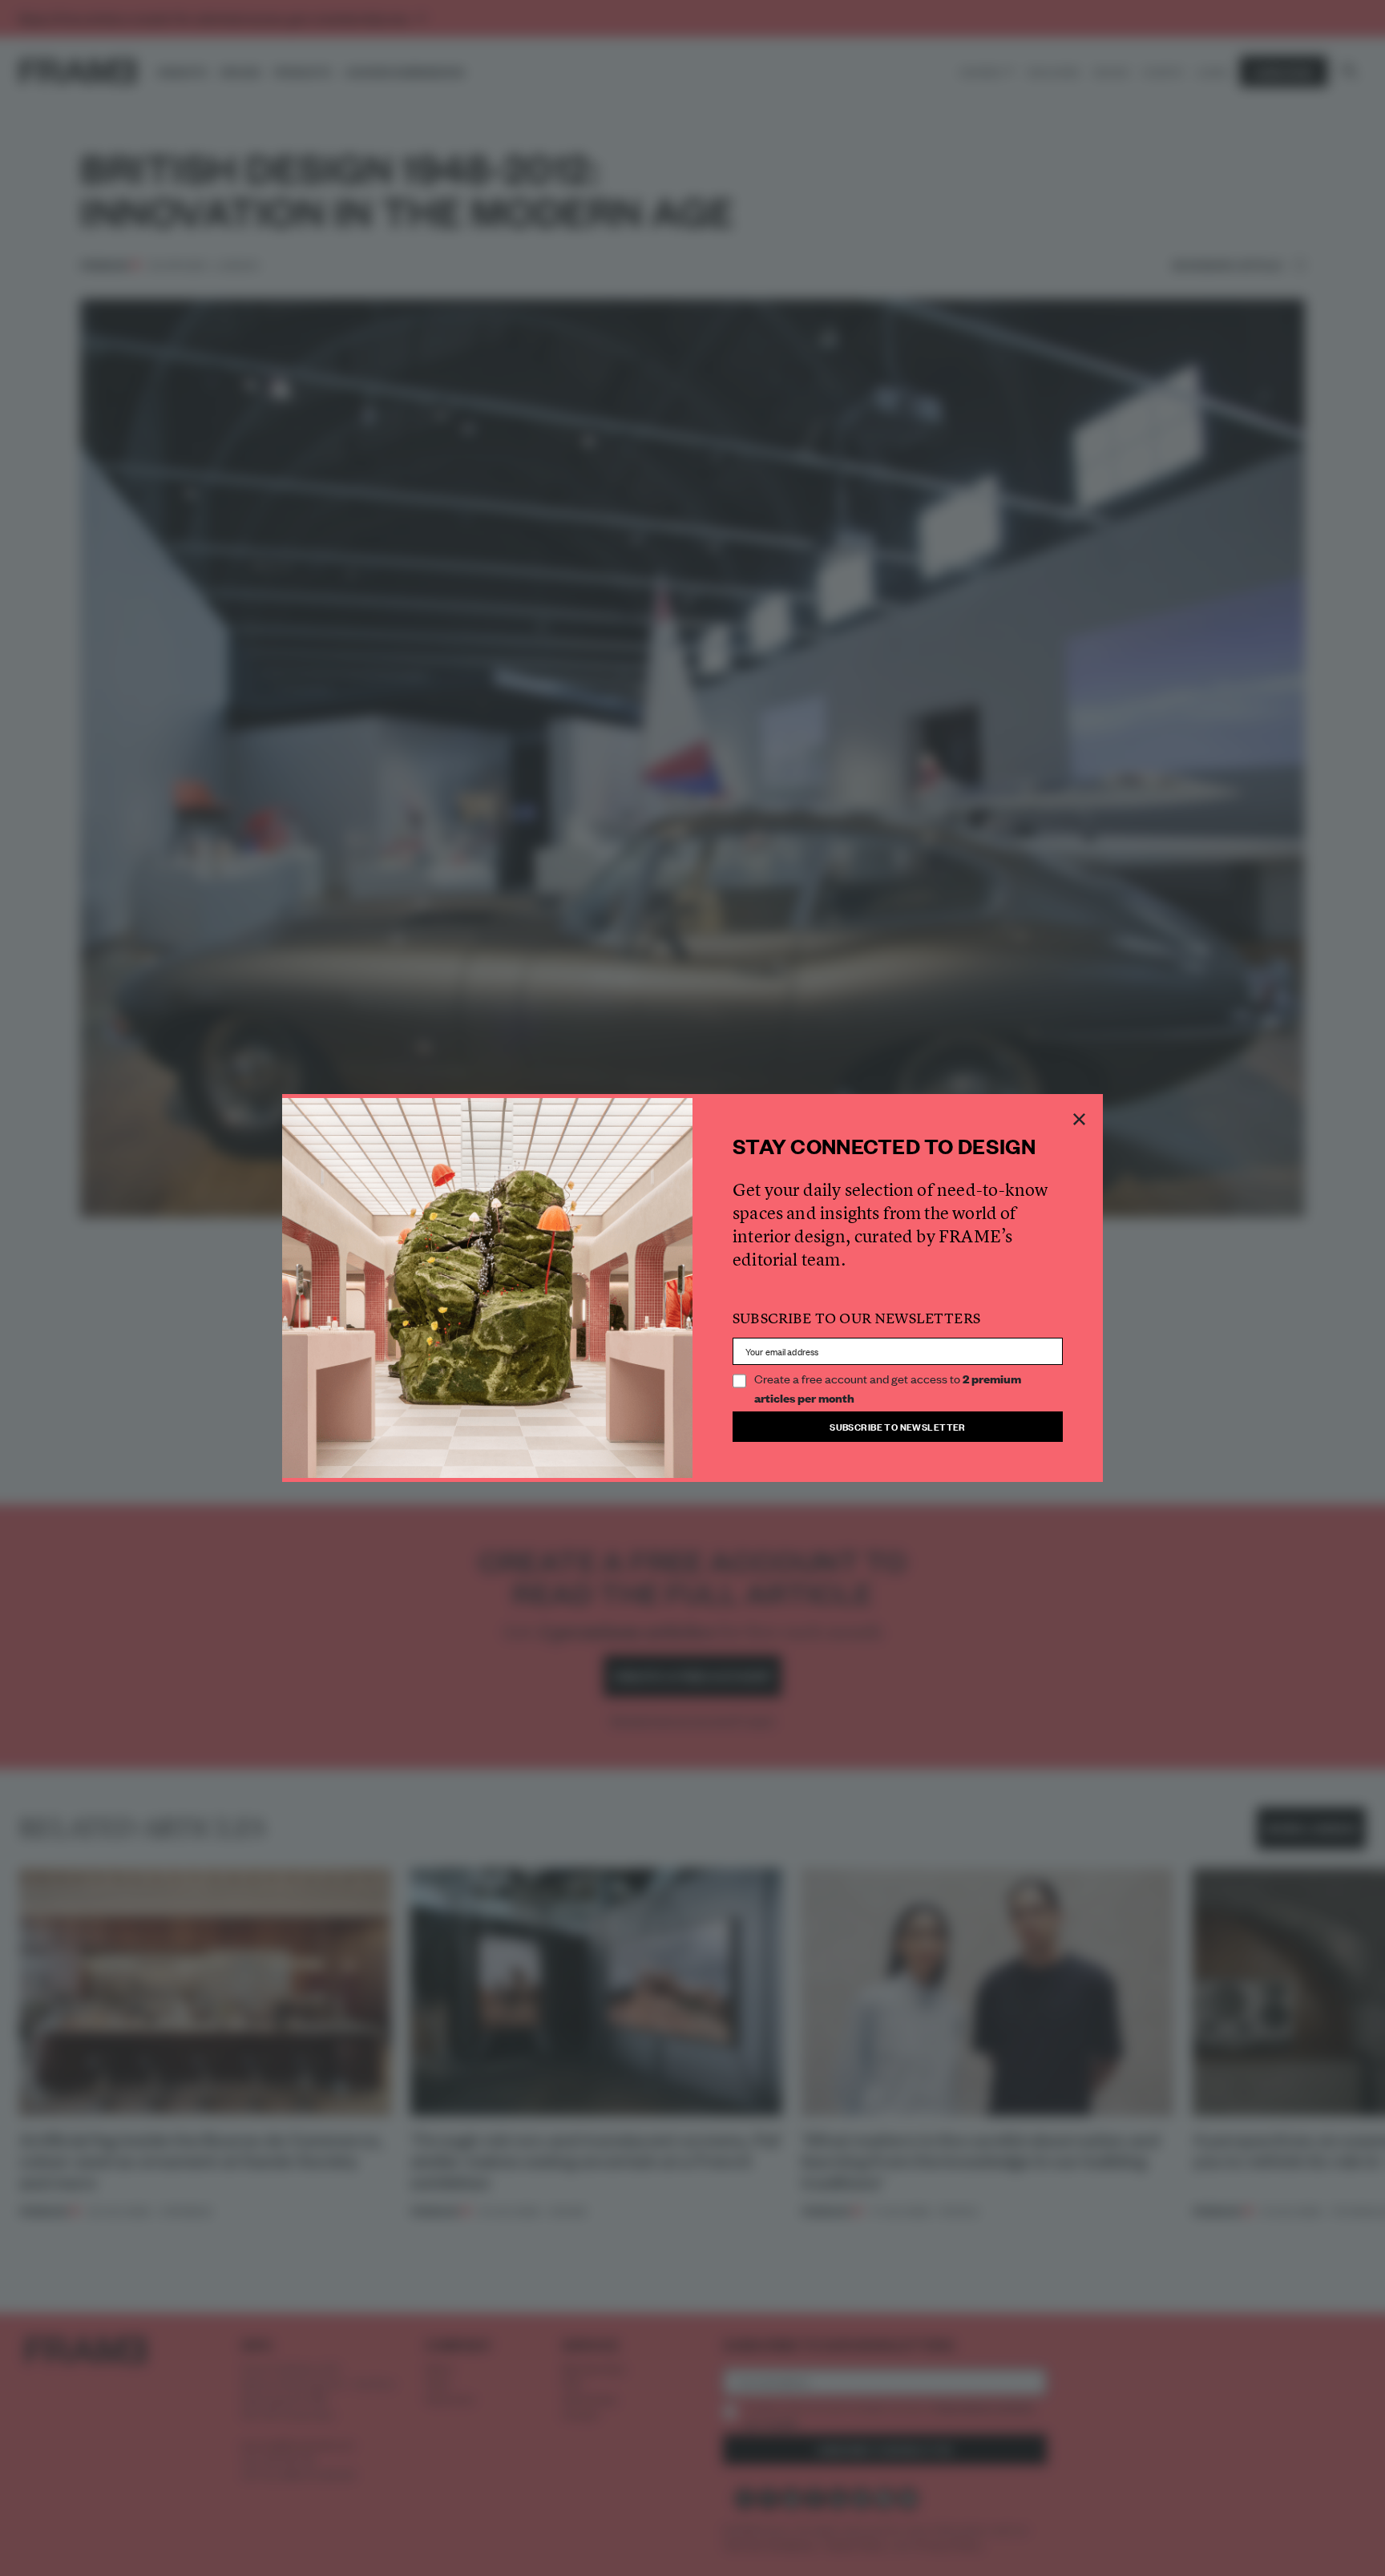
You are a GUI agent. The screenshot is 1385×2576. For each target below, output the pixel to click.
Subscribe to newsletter (898, 1426)
